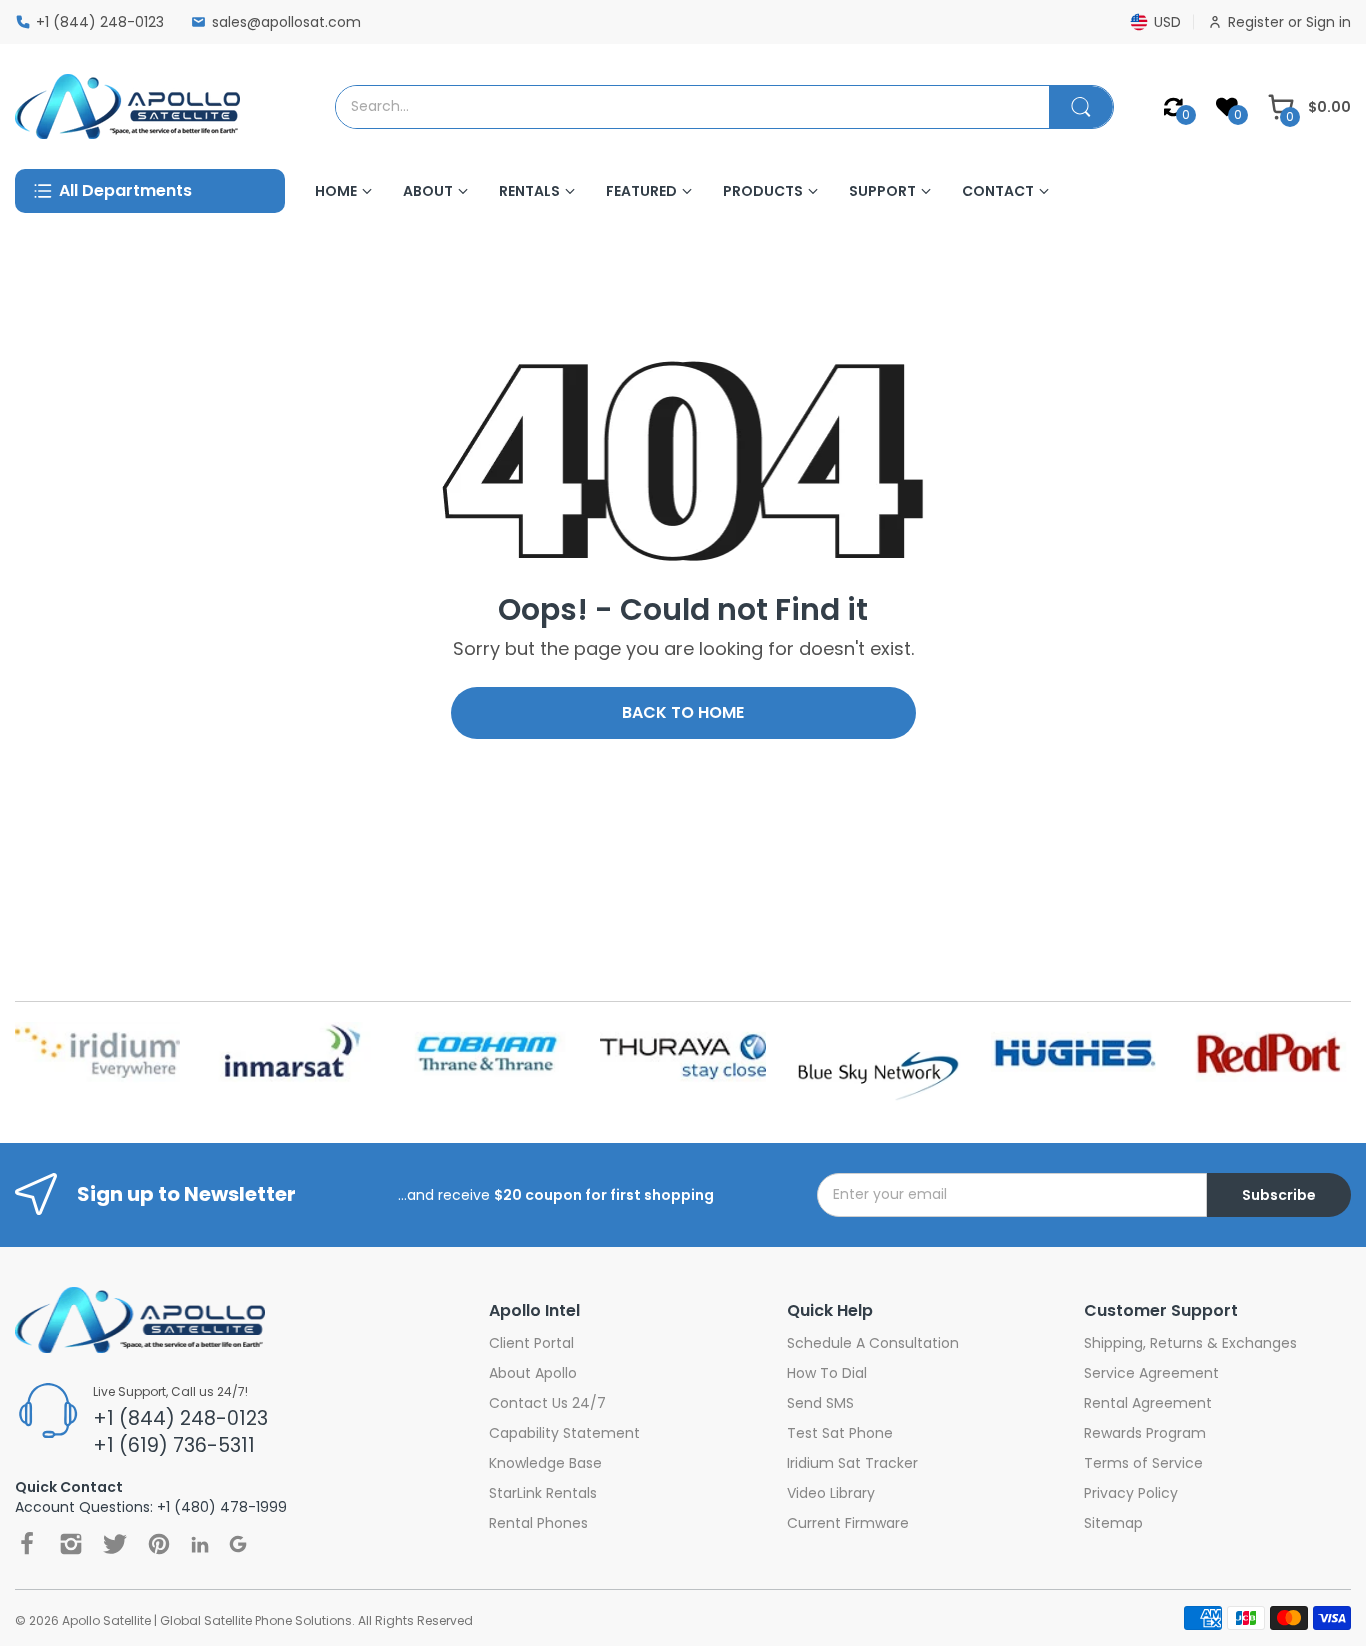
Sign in (1328, 22)
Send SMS (820, 1403)
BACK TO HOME (683, 712)
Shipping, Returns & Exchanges (1190, 1343)
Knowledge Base (545, 1463)
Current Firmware (848, 1523)
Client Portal (531, 1343)
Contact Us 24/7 (547, 1403)
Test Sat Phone (840, 1433)
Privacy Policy (1131, 1493)
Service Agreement (1151, 1373)
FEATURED (641, 191)
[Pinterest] (159, 1544)
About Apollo (533, 1373)
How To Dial (827, 1373)
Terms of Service (1143, 1463)
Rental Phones (538, 1523)
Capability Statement (564, 1433)
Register (1258, 22)
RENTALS (529, 191)
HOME (336, 191)
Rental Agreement (1148, 1403)
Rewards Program (1145, 1433)
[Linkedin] (200, 1544)
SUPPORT (882, 191)
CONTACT (998, 191)
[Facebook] (27, 1544)
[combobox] (692, 107)
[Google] (238, 1544)
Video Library (831, 1493)
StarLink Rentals (543, 1493)
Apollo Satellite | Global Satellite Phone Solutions (207, 1620)
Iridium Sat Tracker (852, 1463)
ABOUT (428, 191)
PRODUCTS (763, 191)
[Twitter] (115, 1544)
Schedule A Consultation (873, 1343)
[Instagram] (71, 1544)
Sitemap (1113, 1523)
